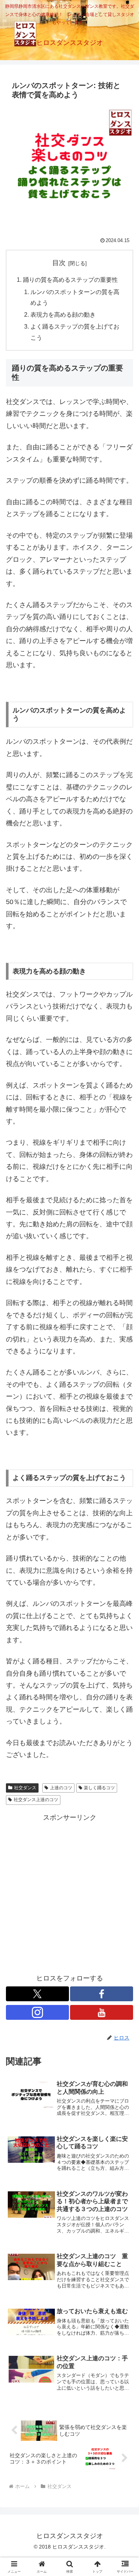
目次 (59, 263)
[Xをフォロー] (37, 1994)
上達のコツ (61, 1788)
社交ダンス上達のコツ (36, 1800)
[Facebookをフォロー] (102, 1994)
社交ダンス (25, 1788)
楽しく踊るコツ (99, 1788)
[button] (124, 1579)
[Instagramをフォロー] (37, 2012)
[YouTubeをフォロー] (102, 2012)
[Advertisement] (69, 1893)
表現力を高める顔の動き (63, 314)
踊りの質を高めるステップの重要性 (70, 280)
